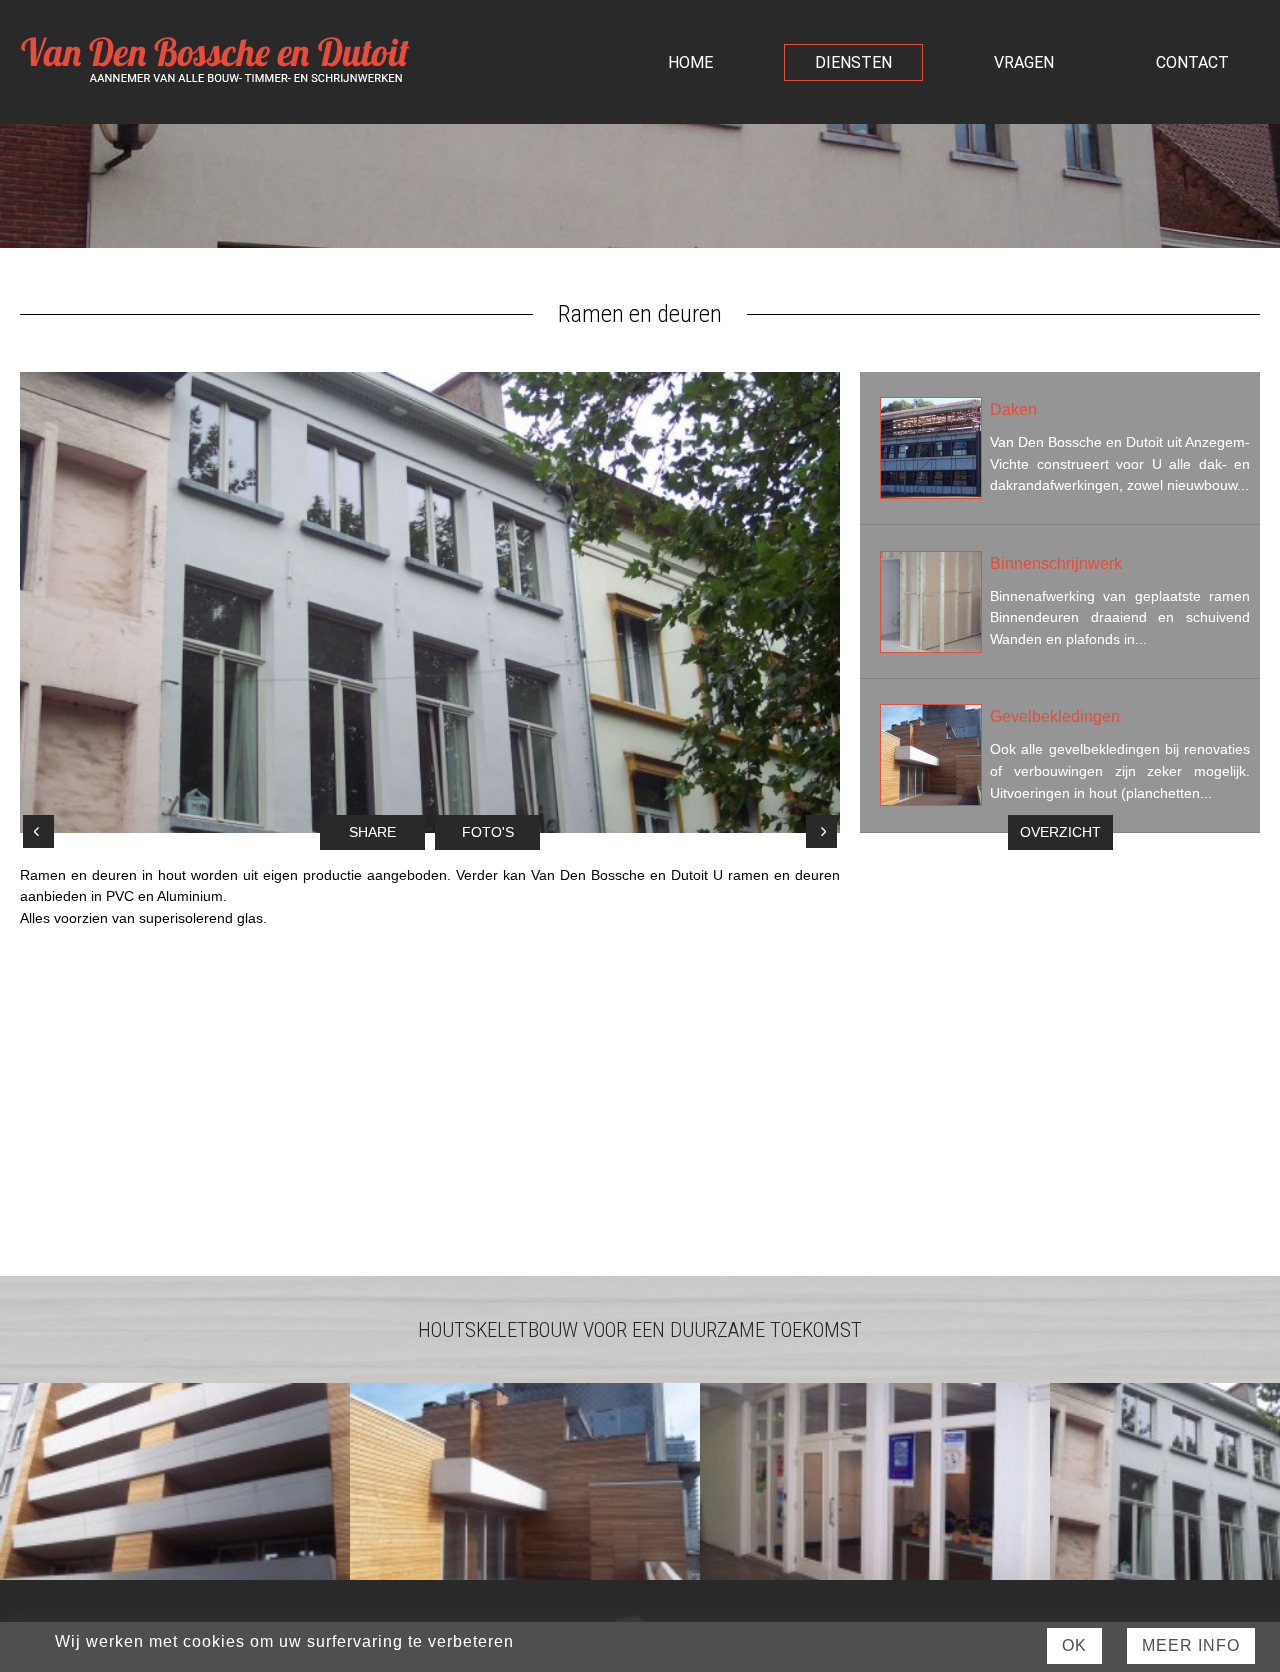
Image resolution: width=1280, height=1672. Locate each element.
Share (372, 832)
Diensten (853, 62)
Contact (1192, 62)
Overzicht (1060, 832)
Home (690, 62)
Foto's (488, 832)
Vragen (1024, 62)
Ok (1074, 1645)
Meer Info (1191, 1645)
